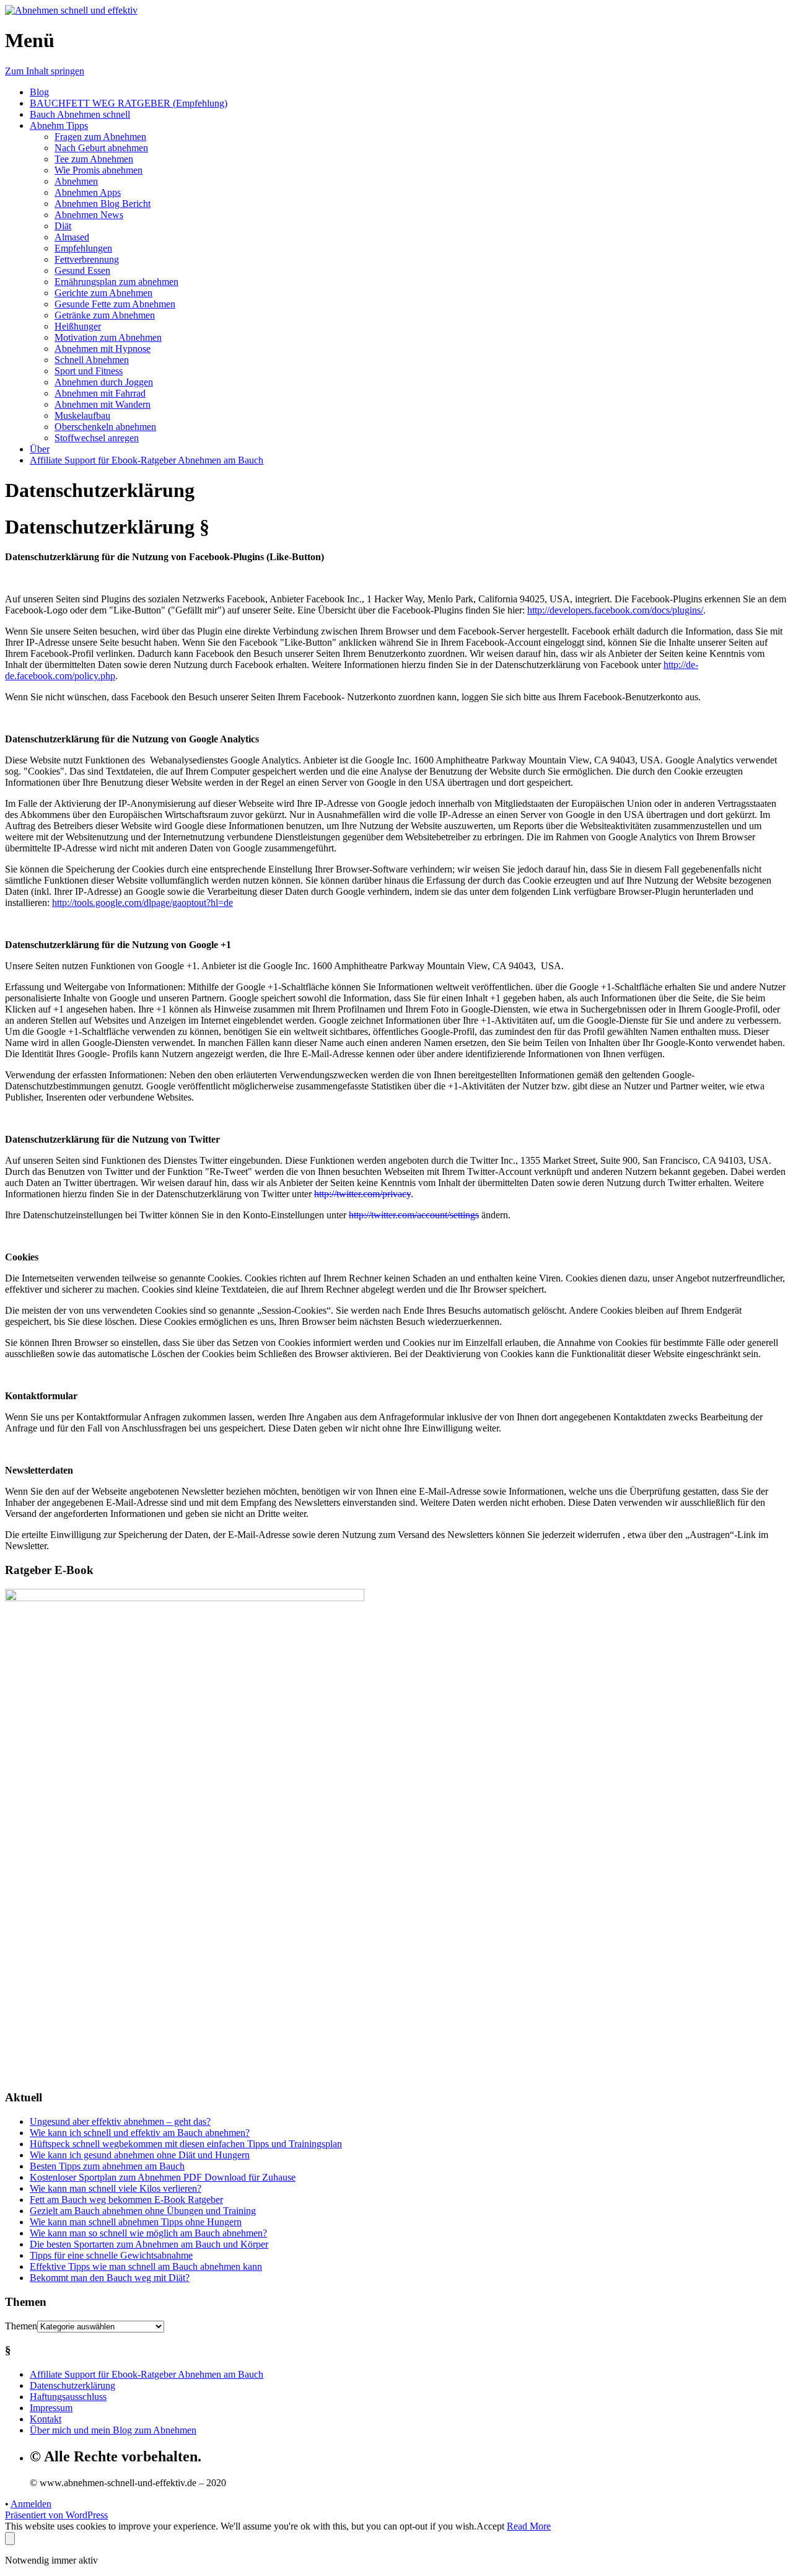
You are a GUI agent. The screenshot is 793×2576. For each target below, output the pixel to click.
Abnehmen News (89, 215)
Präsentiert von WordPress (56, 2515)
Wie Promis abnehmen (99, 170)
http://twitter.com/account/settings (414, 1215)
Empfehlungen (83, 248)
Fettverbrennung (87, 259)
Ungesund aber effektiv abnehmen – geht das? (120, 2121)
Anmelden (31, 2504)
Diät (63, 226)
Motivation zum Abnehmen (108, 337)
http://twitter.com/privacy (362, 1194)
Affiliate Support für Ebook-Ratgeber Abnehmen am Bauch (147, 460)
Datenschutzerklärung (72, 2385)
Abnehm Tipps (59, 125)
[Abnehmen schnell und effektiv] (71, 10)
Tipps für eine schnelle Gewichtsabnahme (111, 2255)
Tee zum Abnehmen (94, 159)
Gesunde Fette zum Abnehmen (115, 304)
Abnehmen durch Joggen (104, 382)
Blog (39, 92)
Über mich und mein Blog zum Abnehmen (113, 2430)
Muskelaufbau (82, 415)
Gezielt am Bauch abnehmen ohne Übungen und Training (143, 2211)
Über (40, 449)
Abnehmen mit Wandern (103, 404)
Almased (72, 237)
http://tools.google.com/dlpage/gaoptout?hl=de (142, 903)
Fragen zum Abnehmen (100, 137)
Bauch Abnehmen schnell (80, 114)
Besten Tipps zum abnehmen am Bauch (107, 2166)
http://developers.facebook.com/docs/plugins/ (615, 610)
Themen (21, 2326)
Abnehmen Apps (88, 192)
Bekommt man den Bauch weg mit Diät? (110, 2278)
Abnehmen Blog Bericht (103, 204)
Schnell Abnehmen (92, 360)
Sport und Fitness (89, 371)
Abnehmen (76, 181)
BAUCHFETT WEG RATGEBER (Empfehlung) (129, 103)
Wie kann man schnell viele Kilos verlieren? (116, 2188)
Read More (529, 2526)
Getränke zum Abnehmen (105, 315)
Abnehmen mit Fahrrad (100, 393)
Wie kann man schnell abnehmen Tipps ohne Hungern (136, 2222)
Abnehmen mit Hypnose (103, 349)
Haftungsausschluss (68, 2397)
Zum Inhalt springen (45, 71)
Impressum (51, 2408)
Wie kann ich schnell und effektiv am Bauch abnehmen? (140, 2133)
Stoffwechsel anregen (97, 438)
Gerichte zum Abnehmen (103, 293)
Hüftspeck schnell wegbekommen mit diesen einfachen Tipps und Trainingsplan (186, 2144)
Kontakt (46, 2419)
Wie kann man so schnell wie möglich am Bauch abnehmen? (148, 2233)
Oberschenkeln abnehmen (105, 427)
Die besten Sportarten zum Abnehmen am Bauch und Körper (149, 2244)
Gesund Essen (82, 270)
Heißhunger (78, 326)
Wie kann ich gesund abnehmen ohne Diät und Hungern (140, 2155)
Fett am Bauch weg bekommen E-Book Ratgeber (126, 2200)
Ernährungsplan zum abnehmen (116, 282)
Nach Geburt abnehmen (101, 148)
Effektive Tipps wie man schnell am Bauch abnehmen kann (146, 2266)
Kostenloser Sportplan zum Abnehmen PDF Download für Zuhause (163, 2177)
